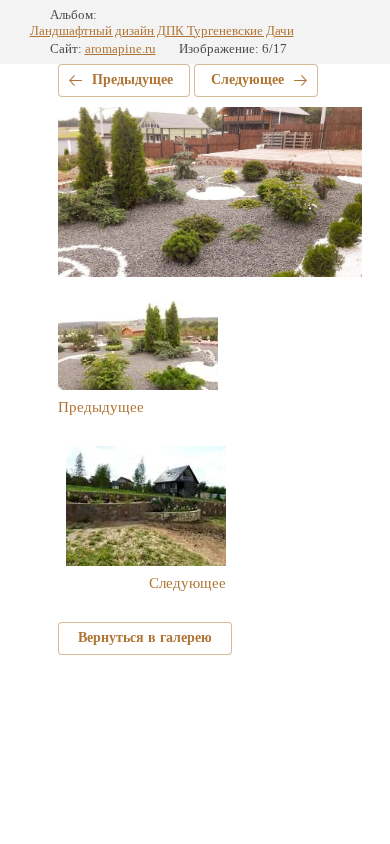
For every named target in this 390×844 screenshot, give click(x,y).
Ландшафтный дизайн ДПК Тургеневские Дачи (162, 30)
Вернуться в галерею (145, 637)
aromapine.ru (120, 48)
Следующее (247, 79)
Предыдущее (132, 79)
